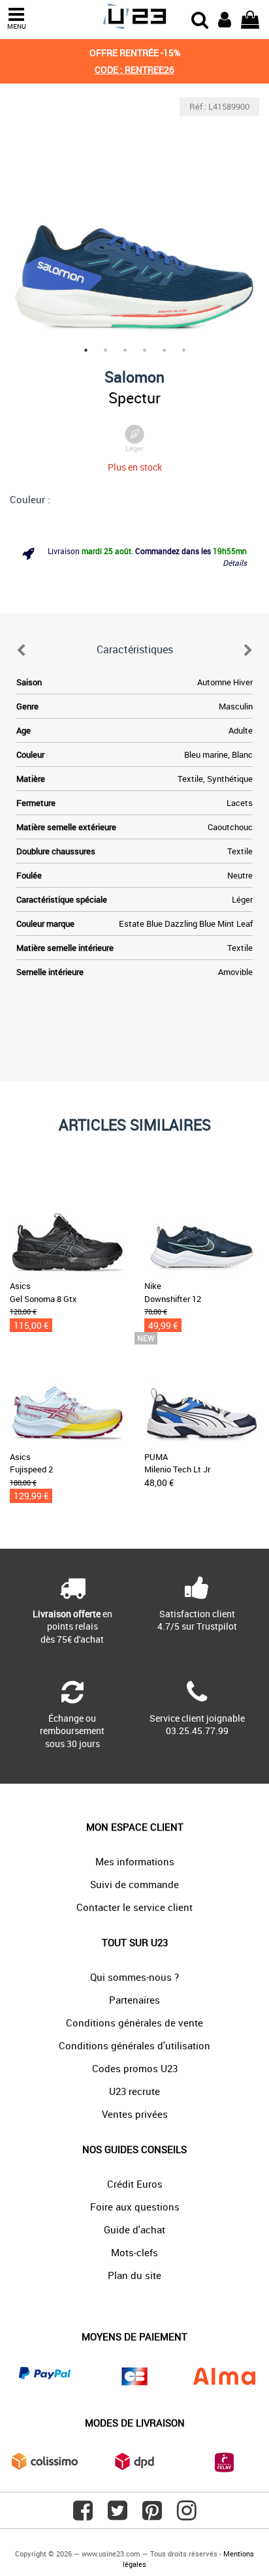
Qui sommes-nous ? (134, 1977)
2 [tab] (105, 350)
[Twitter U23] (118, 2515)
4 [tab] (144, 350)
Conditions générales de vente (134, 2023)
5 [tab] (164, 350)
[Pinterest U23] (152, 2515)
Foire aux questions (135, 2207)
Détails (235, 563)
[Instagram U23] (187, 2515)
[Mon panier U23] (250, 18)
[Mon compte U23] (225, 18)
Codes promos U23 (135, 2068)
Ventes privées (135, 2114)
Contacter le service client (134, 1907)
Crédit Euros (135, 2184)
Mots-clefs (134, 2252)
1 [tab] (86, 350)
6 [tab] (183, 350)
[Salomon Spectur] (134, 222)
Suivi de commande (134, 1884)
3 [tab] (125, 350)
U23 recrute (134, 2091)
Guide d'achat (134, 2229)
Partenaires (134, 2000)
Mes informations (135, 1861)
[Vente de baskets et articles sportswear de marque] (134, 17)
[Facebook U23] (83, 2515)
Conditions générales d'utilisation (134, 2045)
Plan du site (134, 2275)
